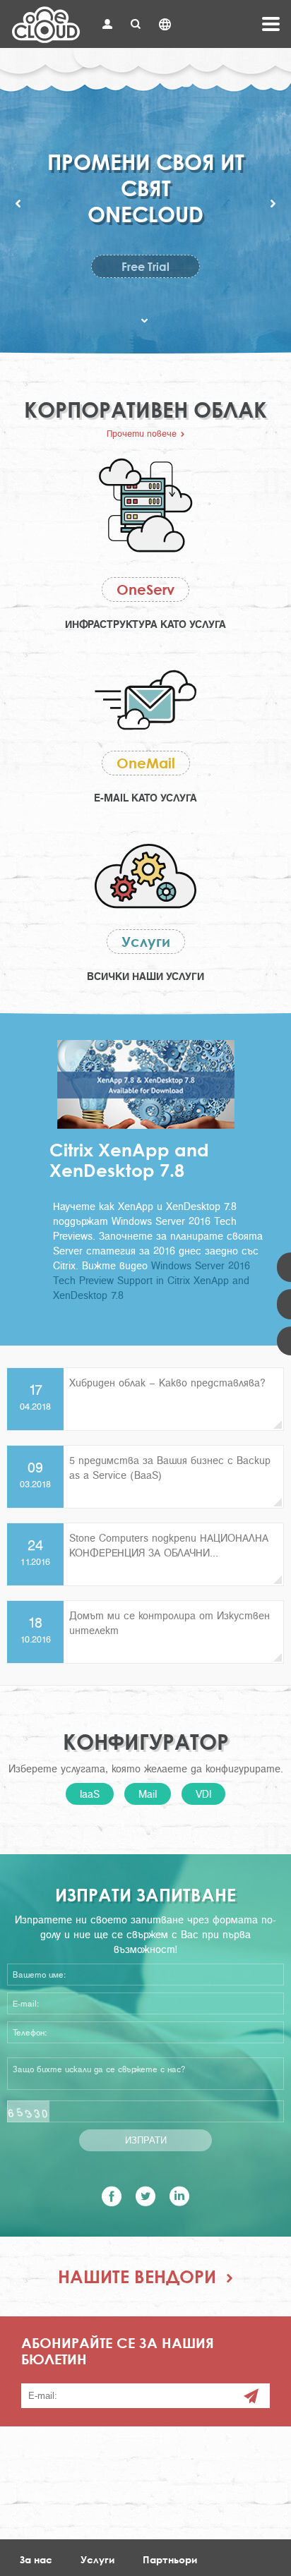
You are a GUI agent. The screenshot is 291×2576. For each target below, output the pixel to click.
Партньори (170, 2559)
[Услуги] (145, 878)
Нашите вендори (137, 2276)
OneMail (146, 763)
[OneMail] (145, 702)
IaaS (90, 1794)
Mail (148, 1794)
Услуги (146, 942)
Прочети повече (142, 433)
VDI (203, 1794)
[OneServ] (145, 507)
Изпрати (146, 2140)
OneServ (145, 589)
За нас (36, 2559)
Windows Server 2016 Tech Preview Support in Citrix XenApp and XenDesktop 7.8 (152, 1280)
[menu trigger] (271, 24)
